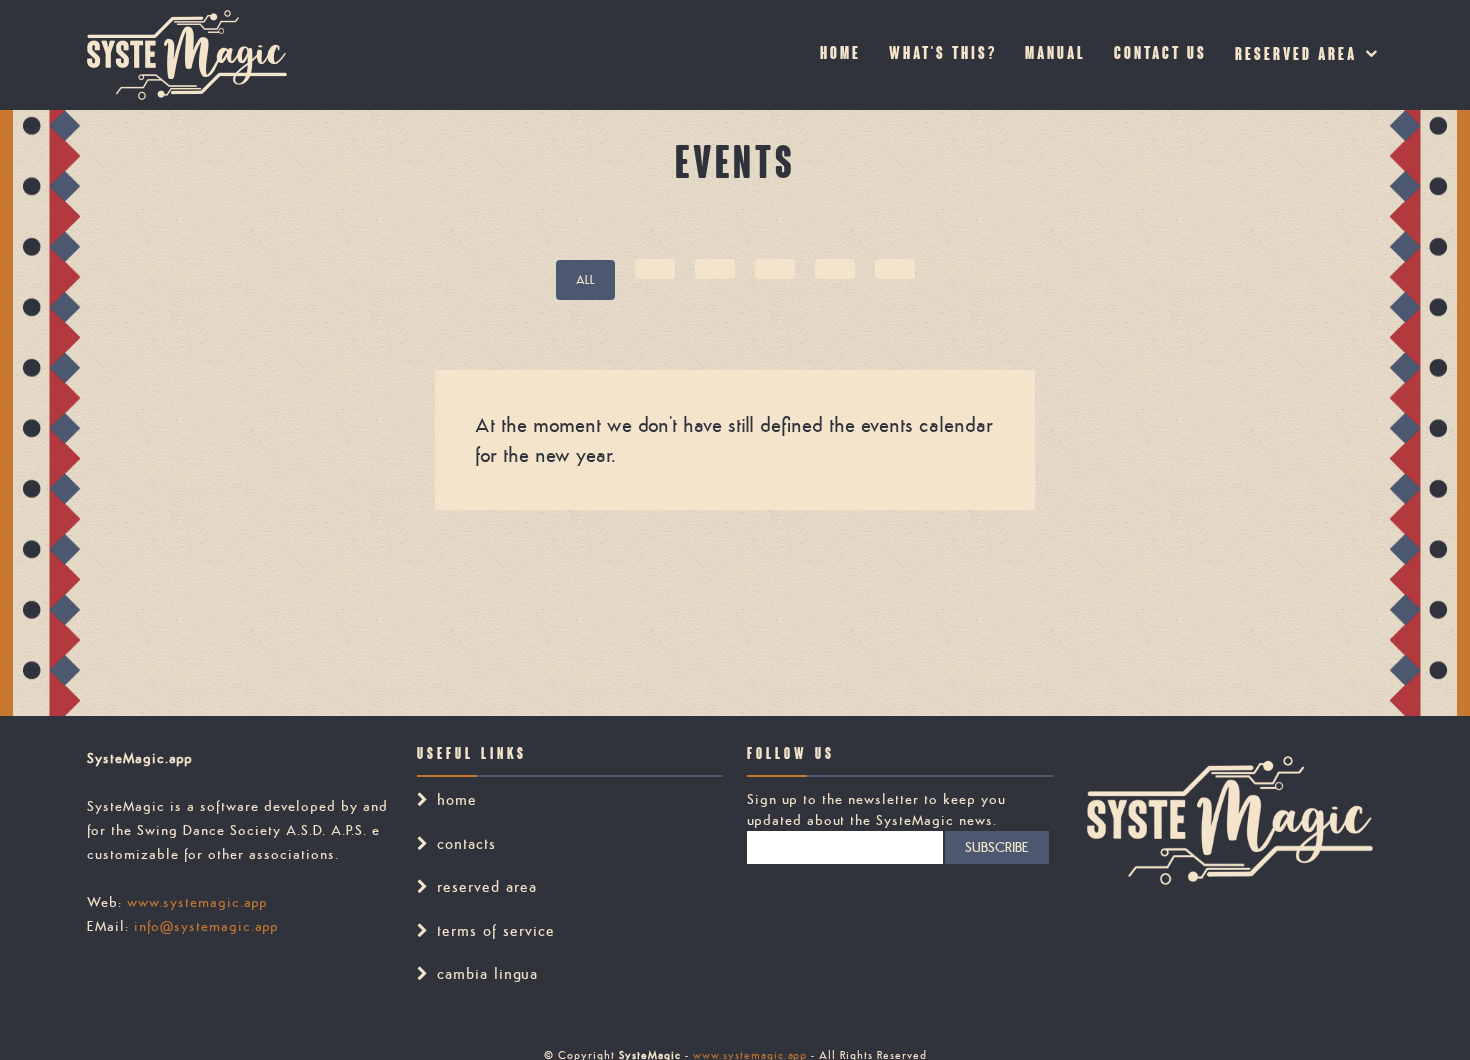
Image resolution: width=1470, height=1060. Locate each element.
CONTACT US (1160, 54)
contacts (466, 843)
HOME (840, 54)
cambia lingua (487, 973)
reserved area (1296, 55)
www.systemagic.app (197, 902)
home (457, 799)
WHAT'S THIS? (943, 54)
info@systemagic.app (206, 926)
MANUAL (1055, 54)
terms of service (496, 930)
